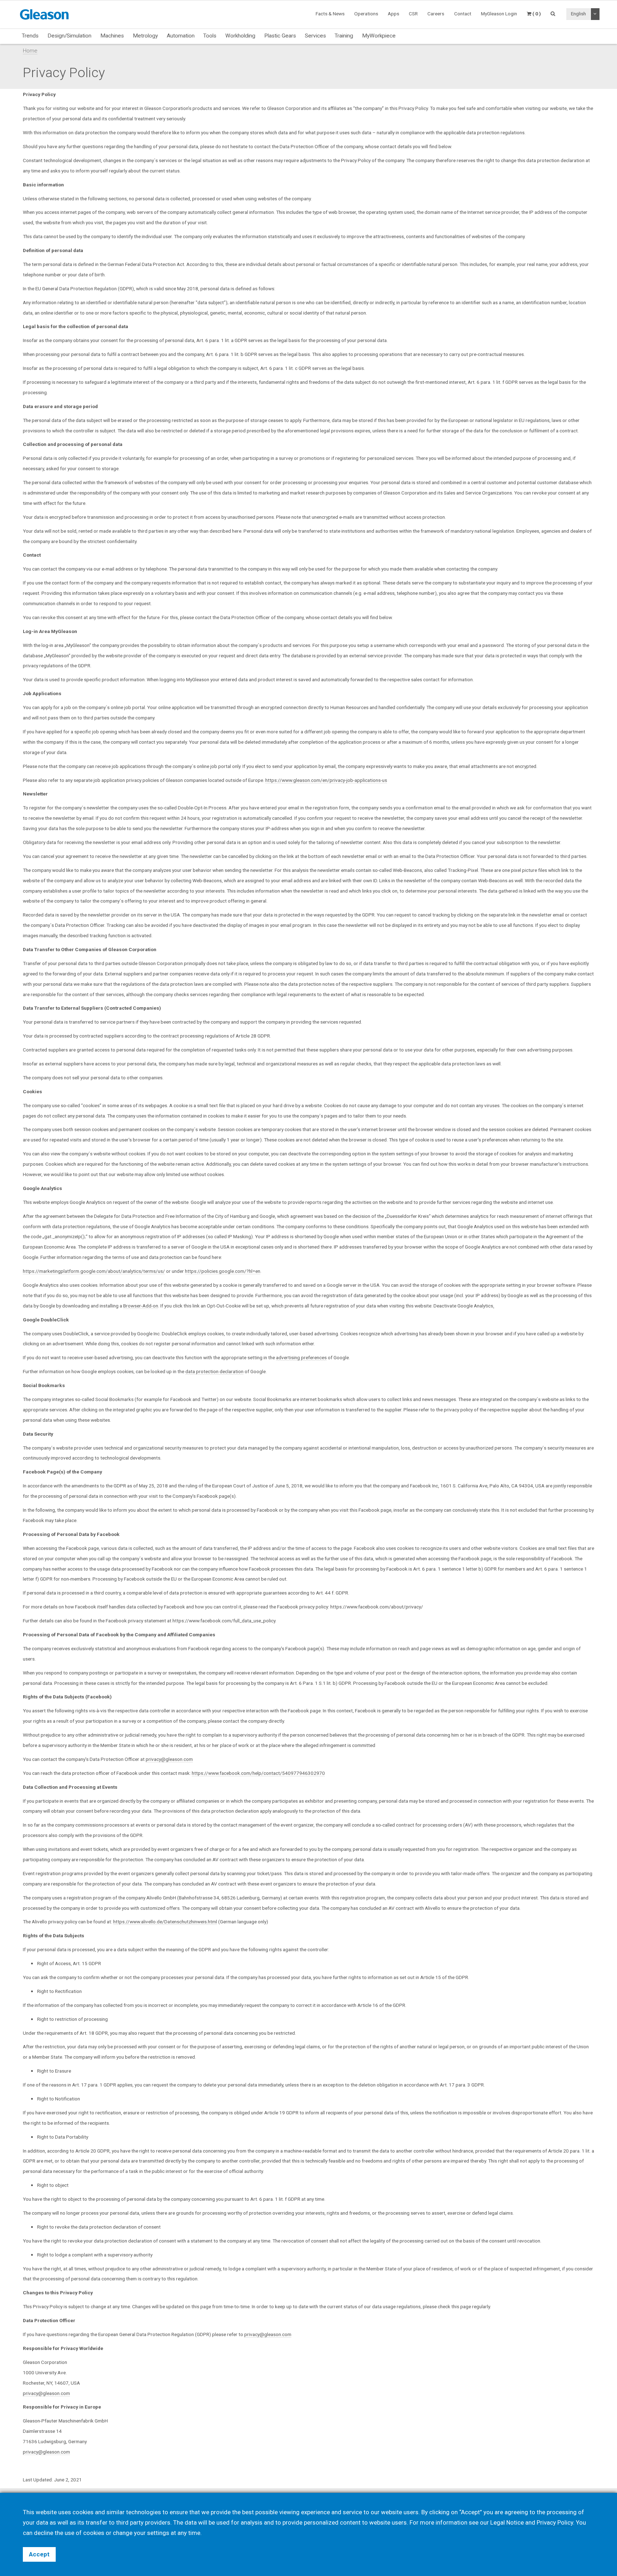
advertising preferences (301, 1357)
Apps (393, 14)
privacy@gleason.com (169, 1759)
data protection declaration (214, 1371)
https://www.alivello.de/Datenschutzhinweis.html (165, 1922)
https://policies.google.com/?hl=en (223, 1271)
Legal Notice (507, 2522)
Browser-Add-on (141, 1306)
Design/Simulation (69, 36)
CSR (413, 14)
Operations (366, 14)
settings (158, 2533)
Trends (30, 36)
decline (44, 2533)
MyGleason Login (499, 14)
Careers (436, 14)
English (578, 14)
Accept (39, 2554)
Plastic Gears (280, 36)
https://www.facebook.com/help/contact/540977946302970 (258, 1773)
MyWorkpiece (379, 36)
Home (30, 51)
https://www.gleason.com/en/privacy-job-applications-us (326, 780)
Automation (181, 36)
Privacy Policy (555, 2522)
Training (344, 36)
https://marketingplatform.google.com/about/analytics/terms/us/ (94, 1271)
